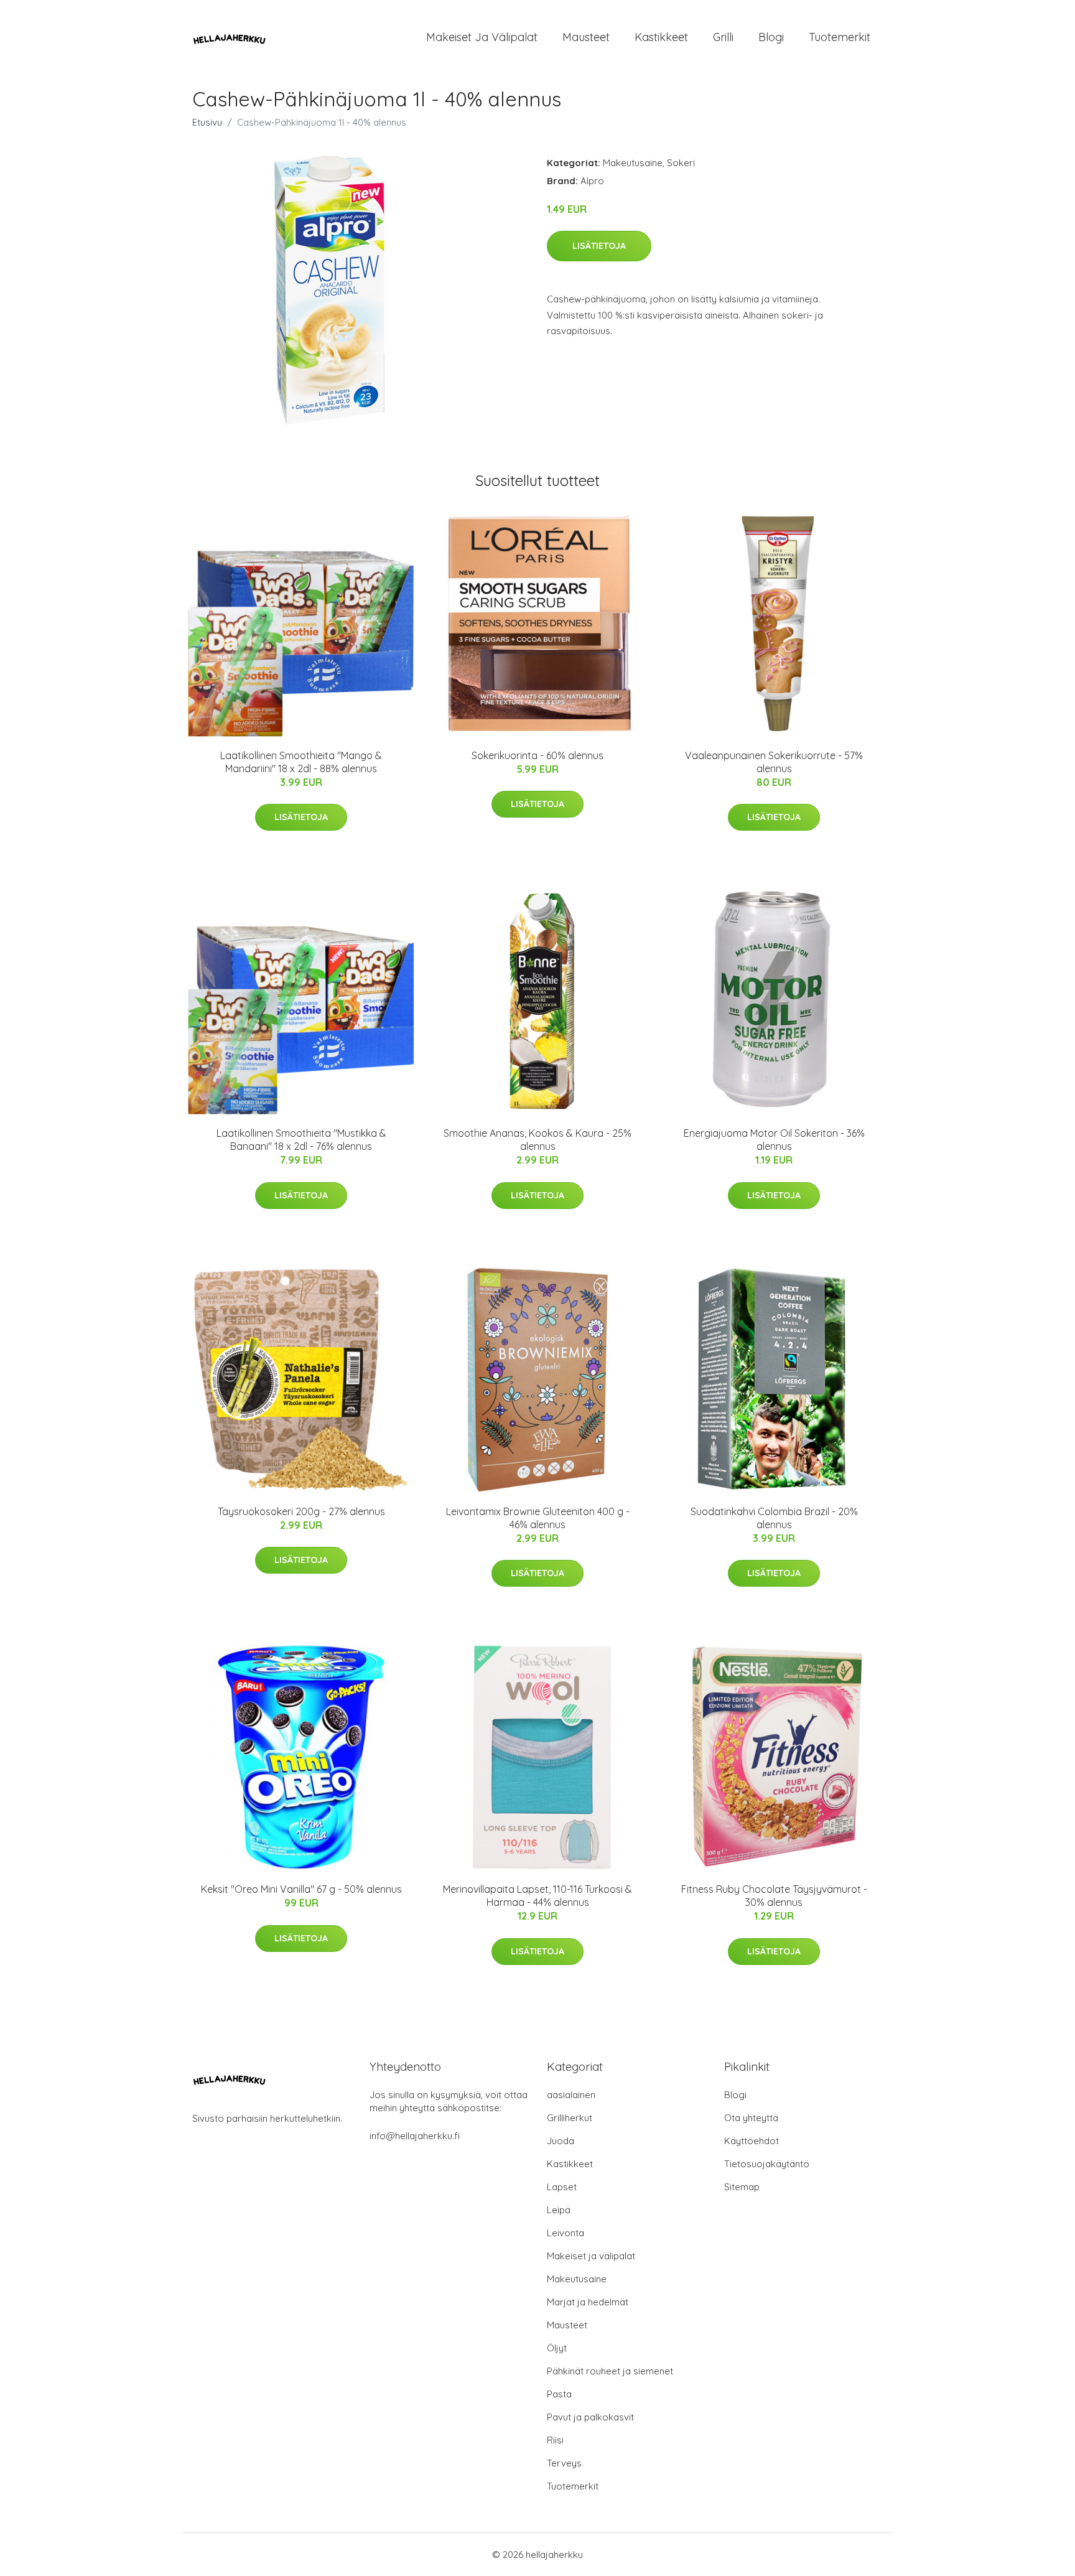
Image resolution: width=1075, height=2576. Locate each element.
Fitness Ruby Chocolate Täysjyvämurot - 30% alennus (774, 1896)
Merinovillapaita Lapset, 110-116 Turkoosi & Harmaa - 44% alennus (537, 1896)
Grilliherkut (570, 2118)
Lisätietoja (599, 246)
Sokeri (681, 163)
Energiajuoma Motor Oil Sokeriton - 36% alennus (774, 1140)
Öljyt (557, 2348)
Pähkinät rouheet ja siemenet (610, 2371)
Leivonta (565, 2233)
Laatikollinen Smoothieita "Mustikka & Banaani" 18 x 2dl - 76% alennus (301, 1140)
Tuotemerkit (840, 37)
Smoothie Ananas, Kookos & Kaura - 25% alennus (537, 1140)
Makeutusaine (633, 163)
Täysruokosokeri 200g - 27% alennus (301, 1511)
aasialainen (571, 2095)
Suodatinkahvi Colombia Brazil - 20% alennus (774, 1518)
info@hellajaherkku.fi (415, 2136)
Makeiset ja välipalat (482, 37)
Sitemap (742, 2187)
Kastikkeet (661, 37)
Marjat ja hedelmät (588, 2302)
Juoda (561, 2141)
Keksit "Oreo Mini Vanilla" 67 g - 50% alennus (301, 1889)
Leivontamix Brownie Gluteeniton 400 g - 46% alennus (538, 1518)
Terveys (564, 2463)
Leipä (559, 2210)
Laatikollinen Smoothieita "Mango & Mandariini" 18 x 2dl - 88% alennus (301, 762)
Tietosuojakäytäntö (767, 2164)
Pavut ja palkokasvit (590, 2417)
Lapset (562, 2187)
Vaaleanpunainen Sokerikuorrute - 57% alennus (774, 762)
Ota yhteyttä (751, 2118)
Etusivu (207, 122)
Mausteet (586, 37)
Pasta (559, 2394)
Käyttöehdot (752, 2141)
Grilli (723, 37)
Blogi (771, 37)
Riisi (555, 2440)
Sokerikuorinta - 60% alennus (537, 755)
